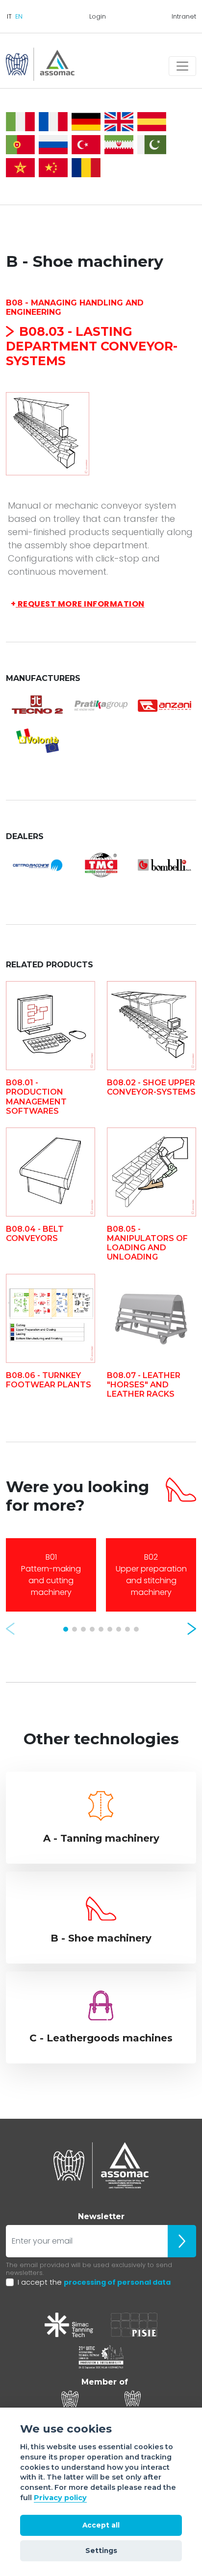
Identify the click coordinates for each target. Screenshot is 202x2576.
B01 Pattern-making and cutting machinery (51, 1575)
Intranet (184, 16)
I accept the (94, 2282)
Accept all (101, 2525)
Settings (101, 2551)
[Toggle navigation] (182, 66)
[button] (10, 1629)
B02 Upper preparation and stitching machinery (151, 1575)
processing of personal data (117, 2282)
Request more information (78, 604)
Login (98, 16)
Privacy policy (60, 2498)
